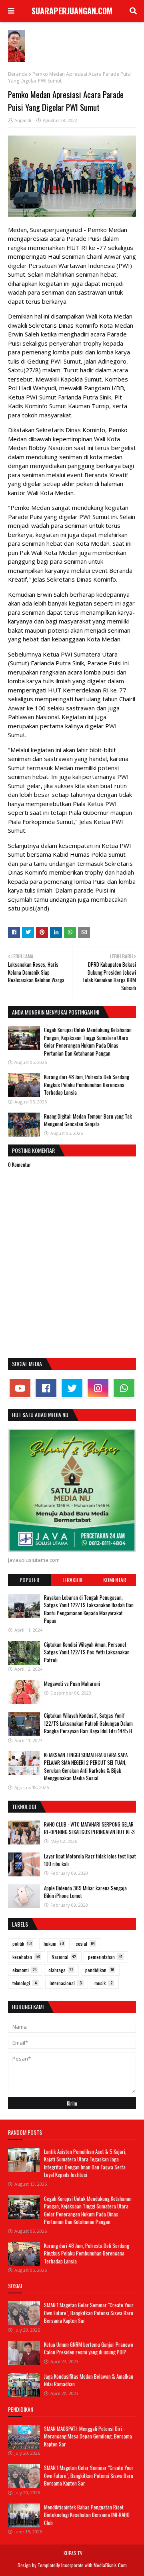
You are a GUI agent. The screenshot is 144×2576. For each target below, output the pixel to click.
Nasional (64, 1957)
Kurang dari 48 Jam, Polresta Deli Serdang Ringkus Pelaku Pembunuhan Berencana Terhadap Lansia (87, 1084)
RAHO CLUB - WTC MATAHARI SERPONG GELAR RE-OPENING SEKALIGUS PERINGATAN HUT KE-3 (89, 1828)
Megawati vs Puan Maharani (72, 1683)
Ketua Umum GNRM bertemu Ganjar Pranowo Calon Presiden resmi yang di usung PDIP (89, 2348)
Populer (29, 1580)
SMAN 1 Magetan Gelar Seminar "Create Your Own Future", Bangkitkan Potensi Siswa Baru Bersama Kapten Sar (89, 2313)
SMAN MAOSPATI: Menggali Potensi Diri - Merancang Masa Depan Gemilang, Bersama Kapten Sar (88, 2436)
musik (103, 1983)
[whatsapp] (124, 1388)
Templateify (49, 2565)
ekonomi (24, 1970)
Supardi (23, 120)
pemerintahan (105, 1957)
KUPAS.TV (73, 2553)
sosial (85, 1944)
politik (22, 1944)
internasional (66, 1983)
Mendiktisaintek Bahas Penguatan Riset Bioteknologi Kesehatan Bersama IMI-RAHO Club (87, 2515)
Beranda (18, 74)
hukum (54, 1944)
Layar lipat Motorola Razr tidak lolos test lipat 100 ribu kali (90, 1860)
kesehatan (26, 1957)
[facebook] (46, 1388)
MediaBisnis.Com (110, 2565)
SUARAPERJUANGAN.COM (72, 11)
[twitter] (72, 1388)
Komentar (115, 1580)
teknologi (25, 1983)
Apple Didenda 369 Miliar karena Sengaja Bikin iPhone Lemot (85, 1892)
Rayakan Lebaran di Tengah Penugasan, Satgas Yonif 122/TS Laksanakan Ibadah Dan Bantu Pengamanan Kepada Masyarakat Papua (89, 1609)
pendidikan (100, 1970)
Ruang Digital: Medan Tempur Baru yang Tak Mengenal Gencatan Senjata (88, 1120)
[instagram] (98, 1388)
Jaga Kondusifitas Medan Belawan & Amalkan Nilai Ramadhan (89, 2380)
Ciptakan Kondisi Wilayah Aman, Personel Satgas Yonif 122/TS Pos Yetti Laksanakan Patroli (87, 1652)
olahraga (61, 1970)
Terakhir (72, 1580)
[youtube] (20, 1388)
